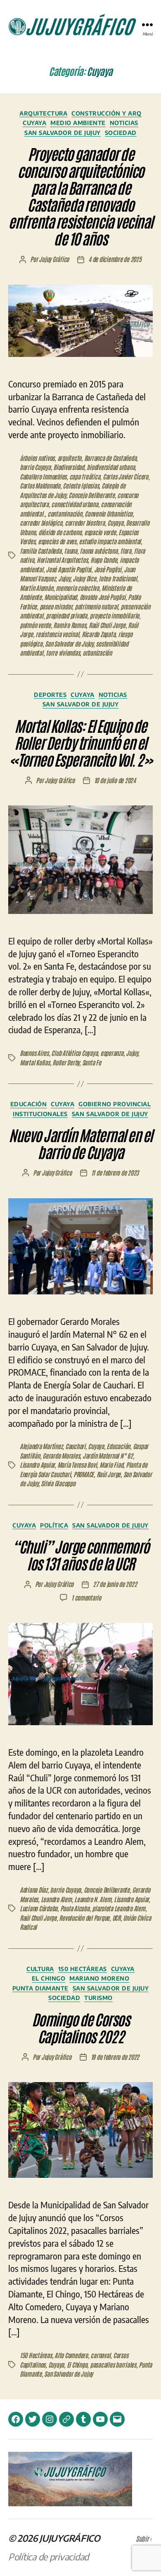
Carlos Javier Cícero (125, 476)
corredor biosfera (85, 523)
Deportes (50, 695)
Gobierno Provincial (115, 1104)
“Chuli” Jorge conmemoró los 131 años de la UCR (80, 1554)
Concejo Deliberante (91, 495)
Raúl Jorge (109, 1474)
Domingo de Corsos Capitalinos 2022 (81, 2027)
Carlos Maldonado (40, 485)
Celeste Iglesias (81, 485)
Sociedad (121, 133)
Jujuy (64, 578)
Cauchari (75, 1446)
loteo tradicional (118, 578)
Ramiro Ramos (70, 625)
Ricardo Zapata (98, 634)
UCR (116, 1918)
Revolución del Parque (84, 1918)
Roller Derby (66, 1062)
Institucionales (40, 1114)
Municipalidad (60, 597)
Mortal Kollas (35, 1062)
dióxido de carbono (60, 532)
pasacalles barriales (113, 2365)
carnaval (100, 2355)
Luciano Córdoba (39, 1908)
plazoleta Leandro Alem (118, 1908)
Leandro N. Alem (93, 1899)
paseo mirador (56, 606)
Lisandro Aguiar (37, 1465)
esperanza (112, 1053)
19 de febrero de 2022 (115, 2057)
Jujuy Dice (84, 578)
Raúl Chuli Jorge (107, 625)
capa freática (85, 476)
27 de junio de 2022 (115, 1584)
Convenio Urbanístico (109, 514)
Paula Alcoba (75, 1908)
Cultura (40, 1969)
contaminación (65, 514)
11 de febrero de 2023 (115, 1172)
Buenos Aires (34, 1053)
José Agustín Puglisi (69, 569)
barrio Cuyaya (35, 467)
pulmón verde (35, 625)
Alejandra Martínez (41, 1446)
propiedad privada (66, 615)
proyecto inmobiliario (114, 615)
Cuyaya (34, 123)
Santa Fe (92, 1062)
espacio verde (100, 532)
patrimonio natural (96, 606)
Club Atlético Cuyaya (74, 1053)
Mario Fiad (111, 1465)
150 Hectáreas (83, 1969)
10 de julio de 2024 (115, 780)
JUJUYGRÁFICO (70, 2538)
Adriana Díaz (34, 1890)
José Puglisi (108, 569)
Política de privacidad (49, 2557)
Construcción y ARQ (106, 113)
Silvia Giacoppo (58, 1483)
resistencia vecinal (57, 634)
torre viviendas (63, 653)
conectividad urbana (75, 504)
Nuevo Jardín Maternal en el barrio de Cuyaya (80, 1143)
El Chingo (49, 1978)
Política (54, 1525)
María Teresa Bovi (77, 1465)
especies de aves (57, 541)
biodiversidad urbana (111, 467)
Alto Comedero (71, 2355)
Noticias (124, 123)
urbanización (97, 653)
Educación (29, 1104)
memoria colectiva (77, 588)
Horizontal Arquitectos (62, 560)
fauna (71, 551)
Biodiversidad (69, 467)
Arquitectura (43, 113)
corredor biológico (41, 523)
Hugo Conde (104, 560)
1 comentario (86, 1597)
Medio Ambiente (78, 123)
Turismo (98, 1998)
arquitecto (69, 458)
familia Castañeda (41, 551)
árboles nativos (37, 458)
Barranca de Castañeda (110, 458)
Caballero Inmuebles (43, 476)
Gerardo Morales (61, 1456)
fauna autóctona (98, 551)
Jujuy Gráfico (54, 259)
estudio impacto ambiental (110, 541)
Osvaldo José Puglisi (103, 597)
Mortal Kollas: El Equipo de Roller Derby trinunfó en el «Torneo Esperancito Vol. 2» (81, 742)
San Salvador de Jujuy (63, 133)
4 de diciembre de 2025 (115, 259)
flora (126, 551)
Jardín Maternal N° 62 (108, 1456)
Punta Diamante (40, 1988)
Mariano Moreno (99, 1978)
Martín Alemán (37, 588)
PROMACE (84, 1474)
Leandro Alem (56, 1899)
